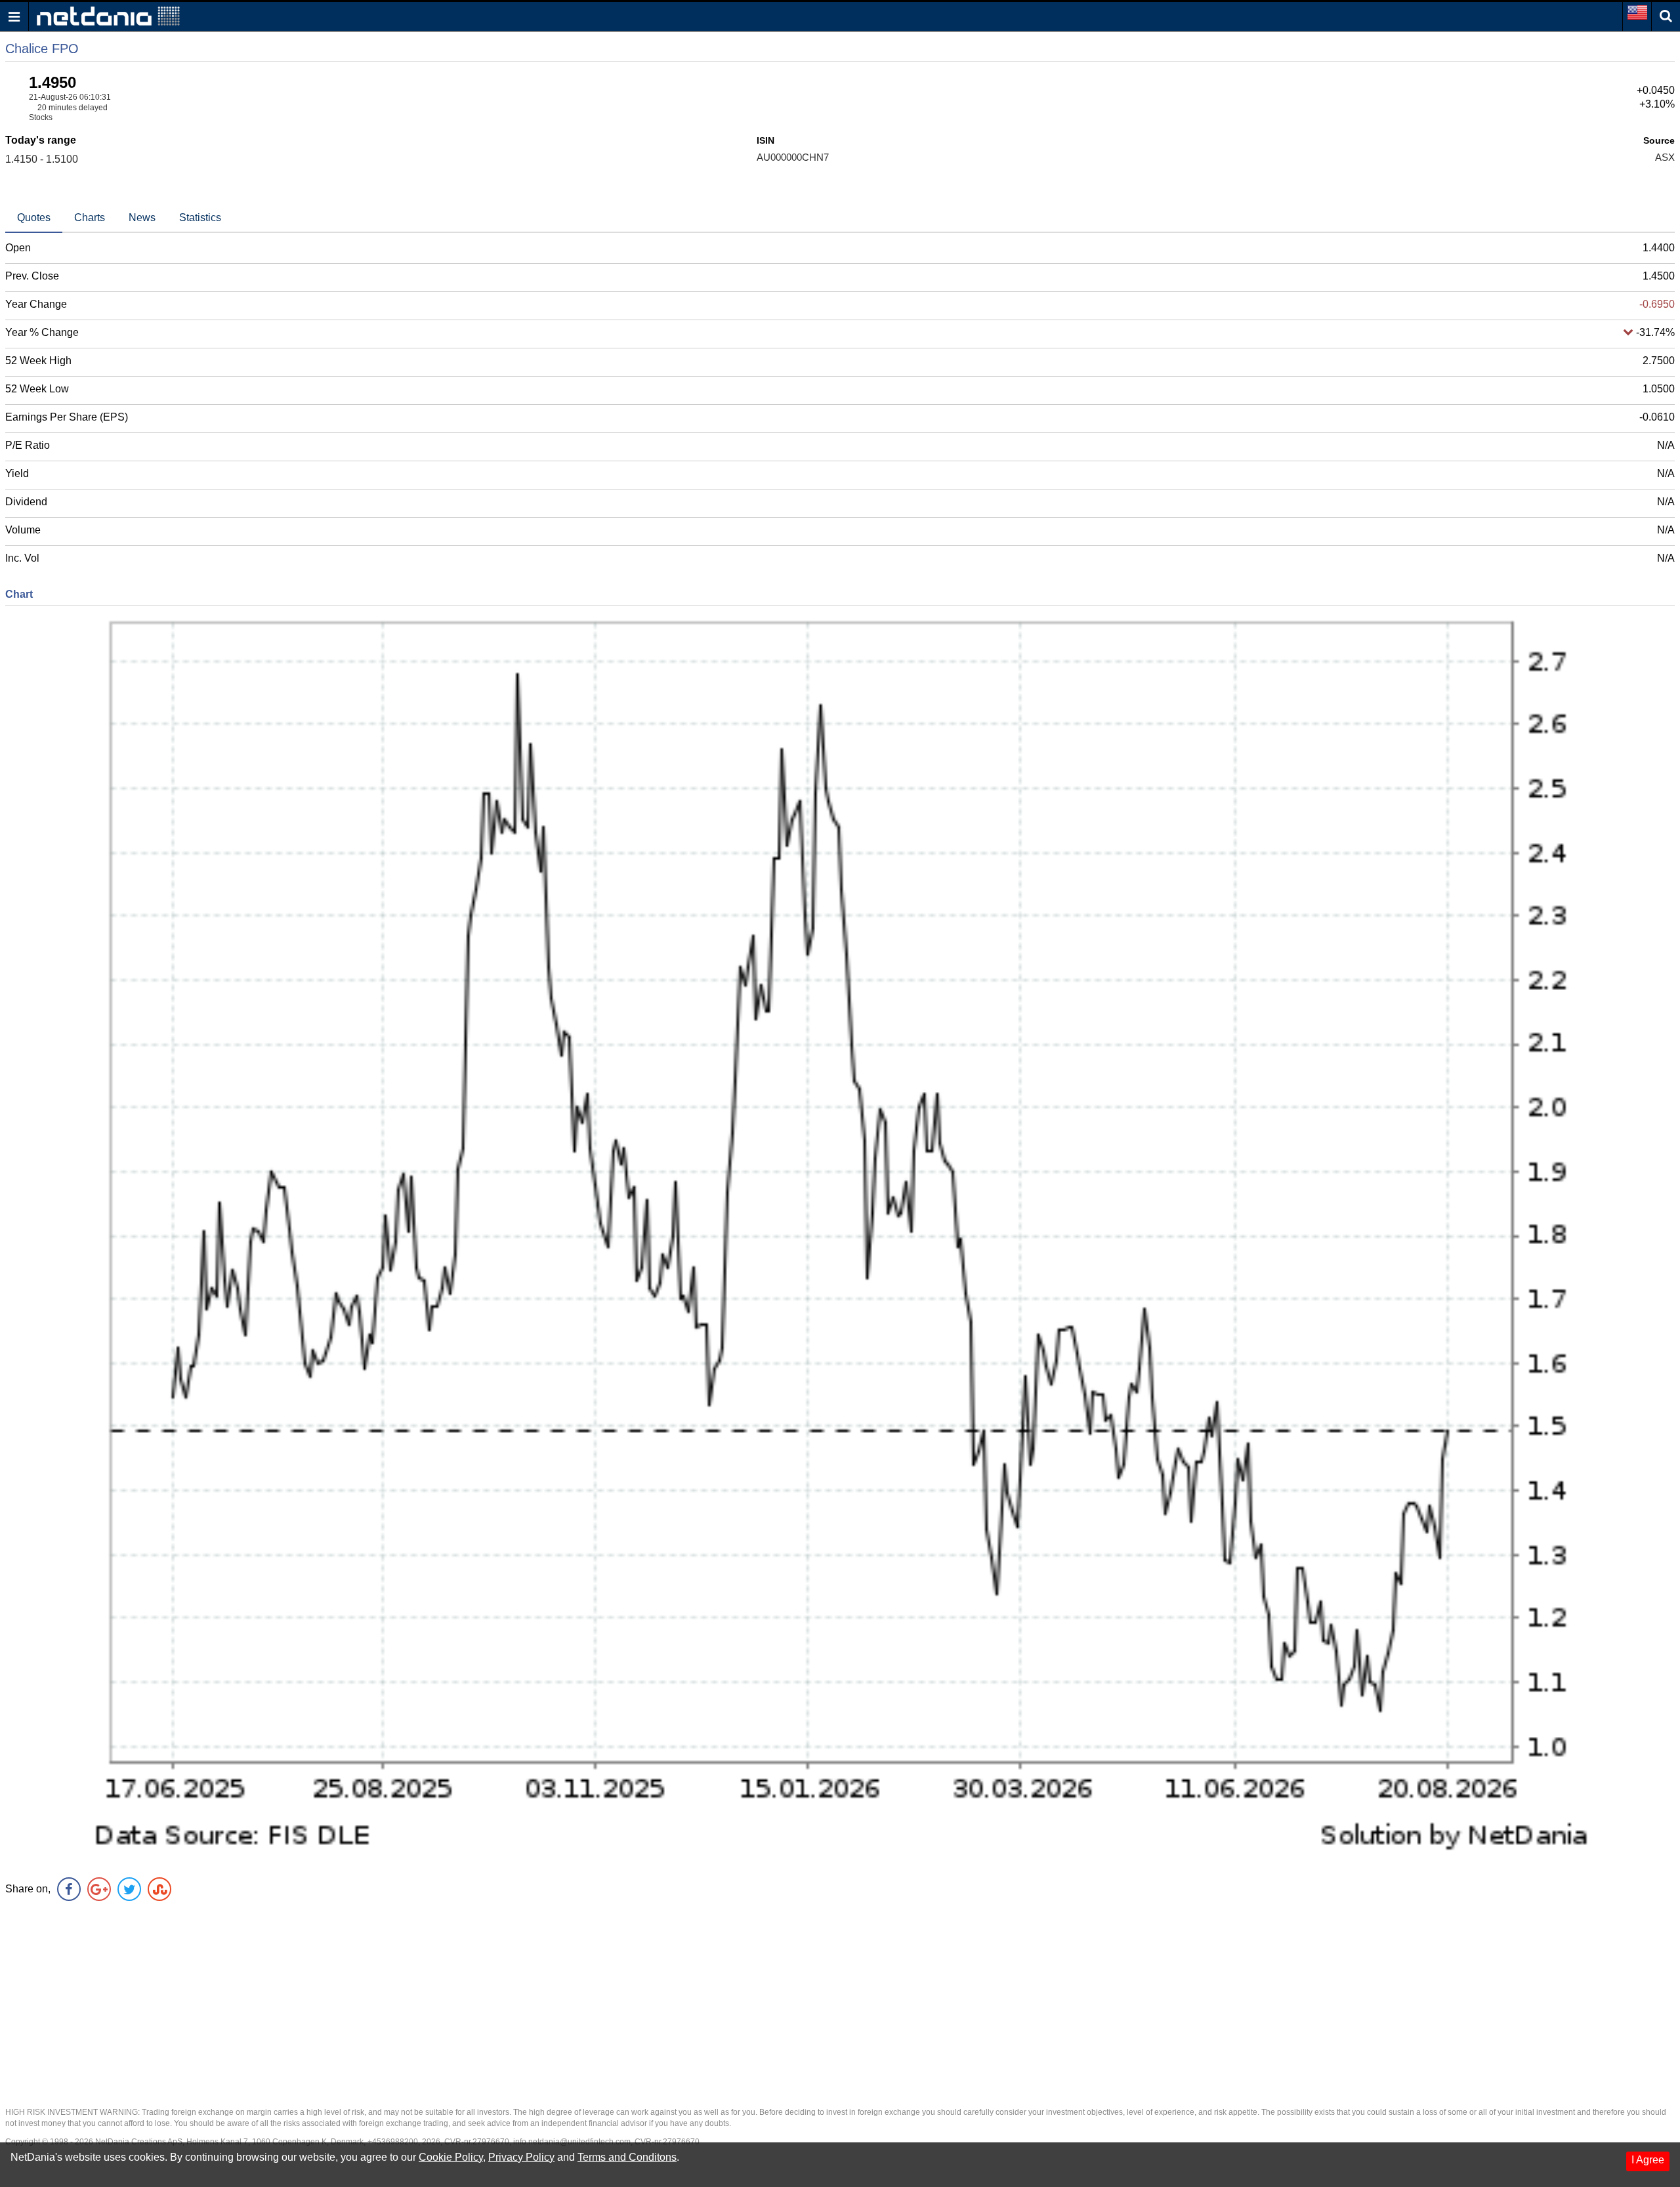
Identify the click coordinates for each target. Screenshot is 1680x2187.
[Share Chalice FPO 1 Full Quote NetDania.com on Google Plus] (99, 1889)
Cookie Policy (451, 2157)
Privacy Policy (521, 2157)
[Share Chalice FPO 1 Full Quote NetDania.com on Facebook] (69, 1889)
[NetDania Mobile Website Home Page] (108, 15)
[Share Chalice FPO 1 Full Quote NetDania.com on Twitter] (129, 1889)
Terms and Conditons (627, 2157)
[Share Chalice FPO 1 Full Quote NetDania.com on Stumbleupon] (159, 1889)
